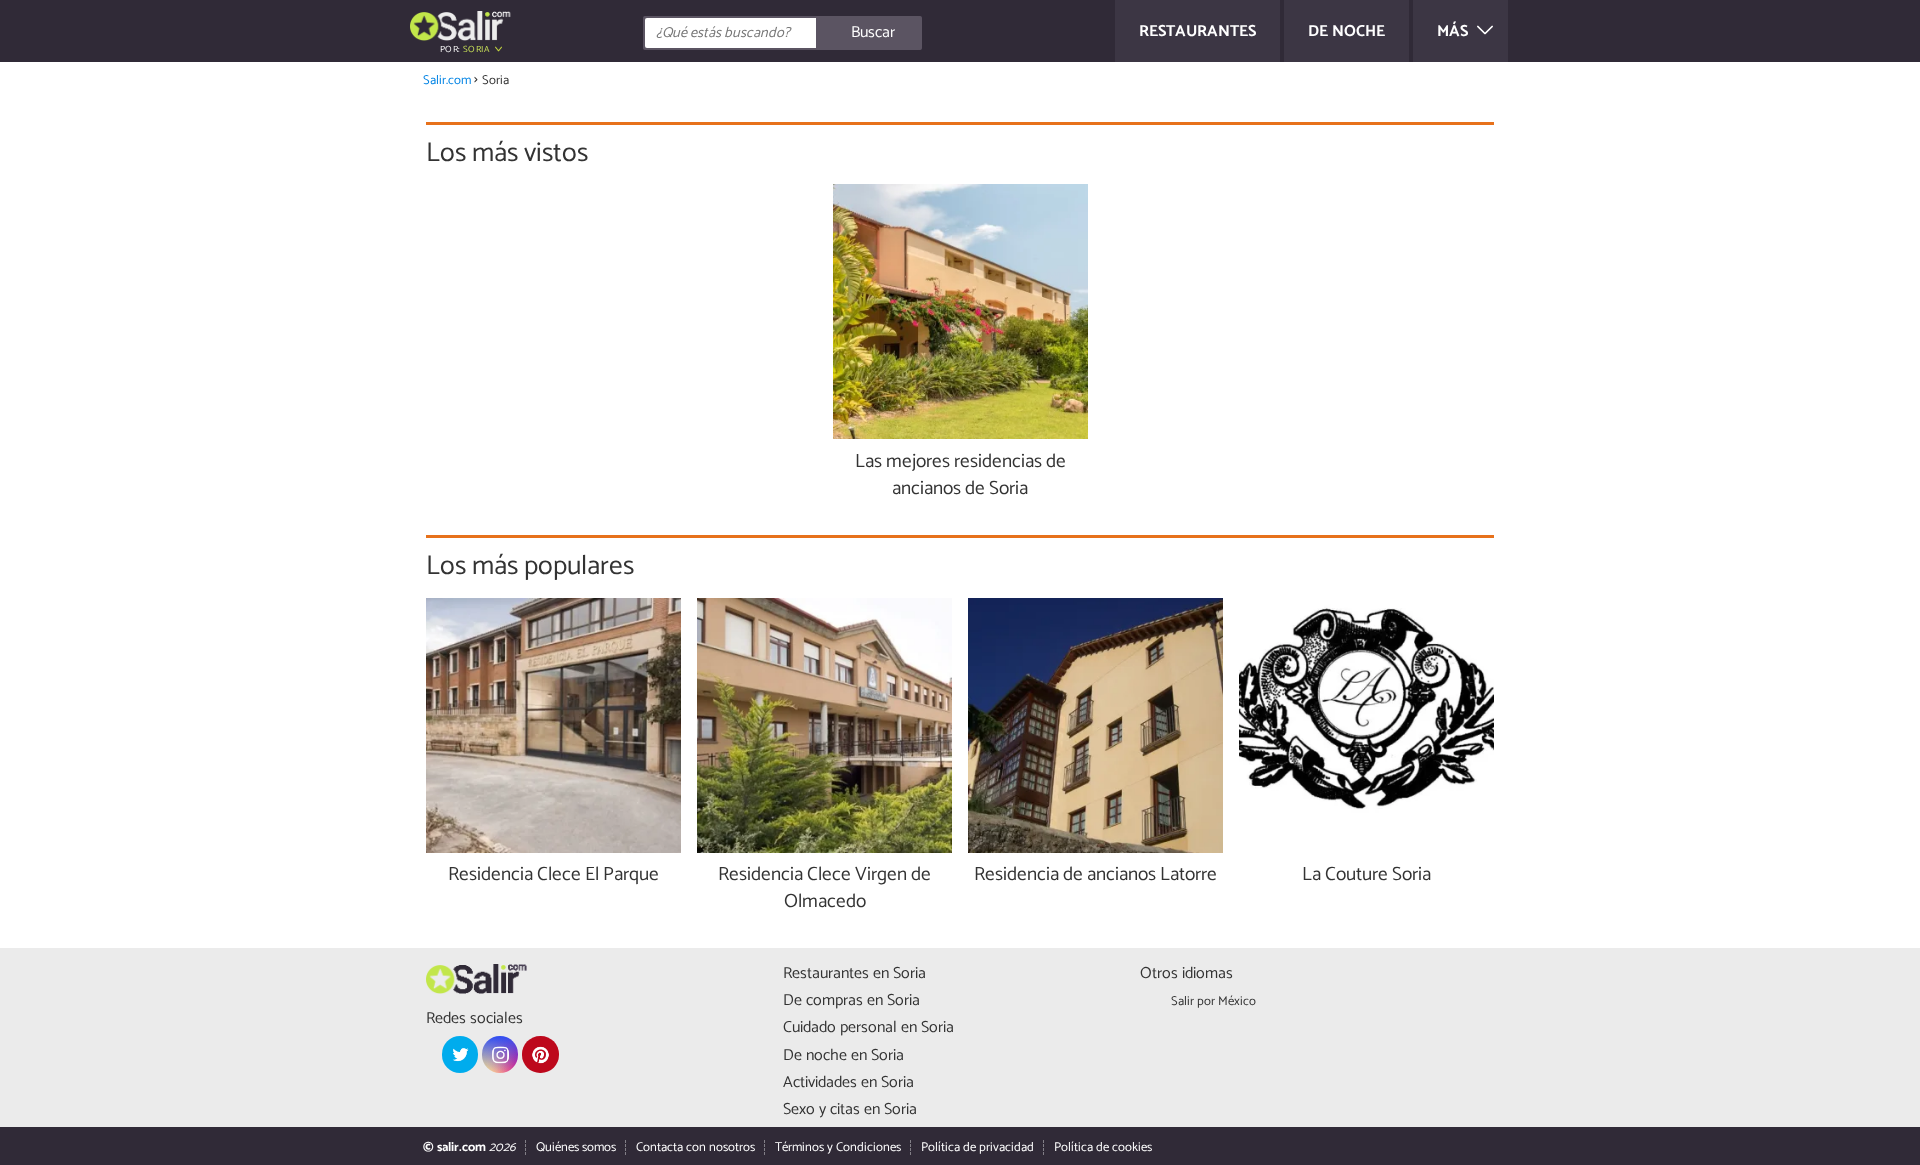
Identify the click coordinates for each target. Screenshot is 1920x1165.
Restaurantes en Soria (854, 973)
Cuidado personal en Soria (868, 1027)
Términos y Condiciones (838, 1147)
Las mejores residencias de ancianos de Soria (960, 476)
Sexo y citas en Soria (850, 1109)
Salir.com (447, 80)
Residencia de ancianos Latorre (1095, 875)
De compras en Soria (851, 1000)
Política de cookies (1103, 1147)
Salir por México (1213, 1001)
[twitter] (460, 1054)
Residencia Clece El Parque (553, 875)
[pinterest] (540, 1054)
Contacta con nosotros (695, 1147)
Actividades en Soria (848, 1082)
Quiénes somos (576, 1147)
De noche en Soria (843, 1055)
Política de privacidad (977, 1147)
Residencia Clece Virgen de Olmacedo (824, 889)
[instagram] (500, 1054)
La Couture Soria (1366, 875)
